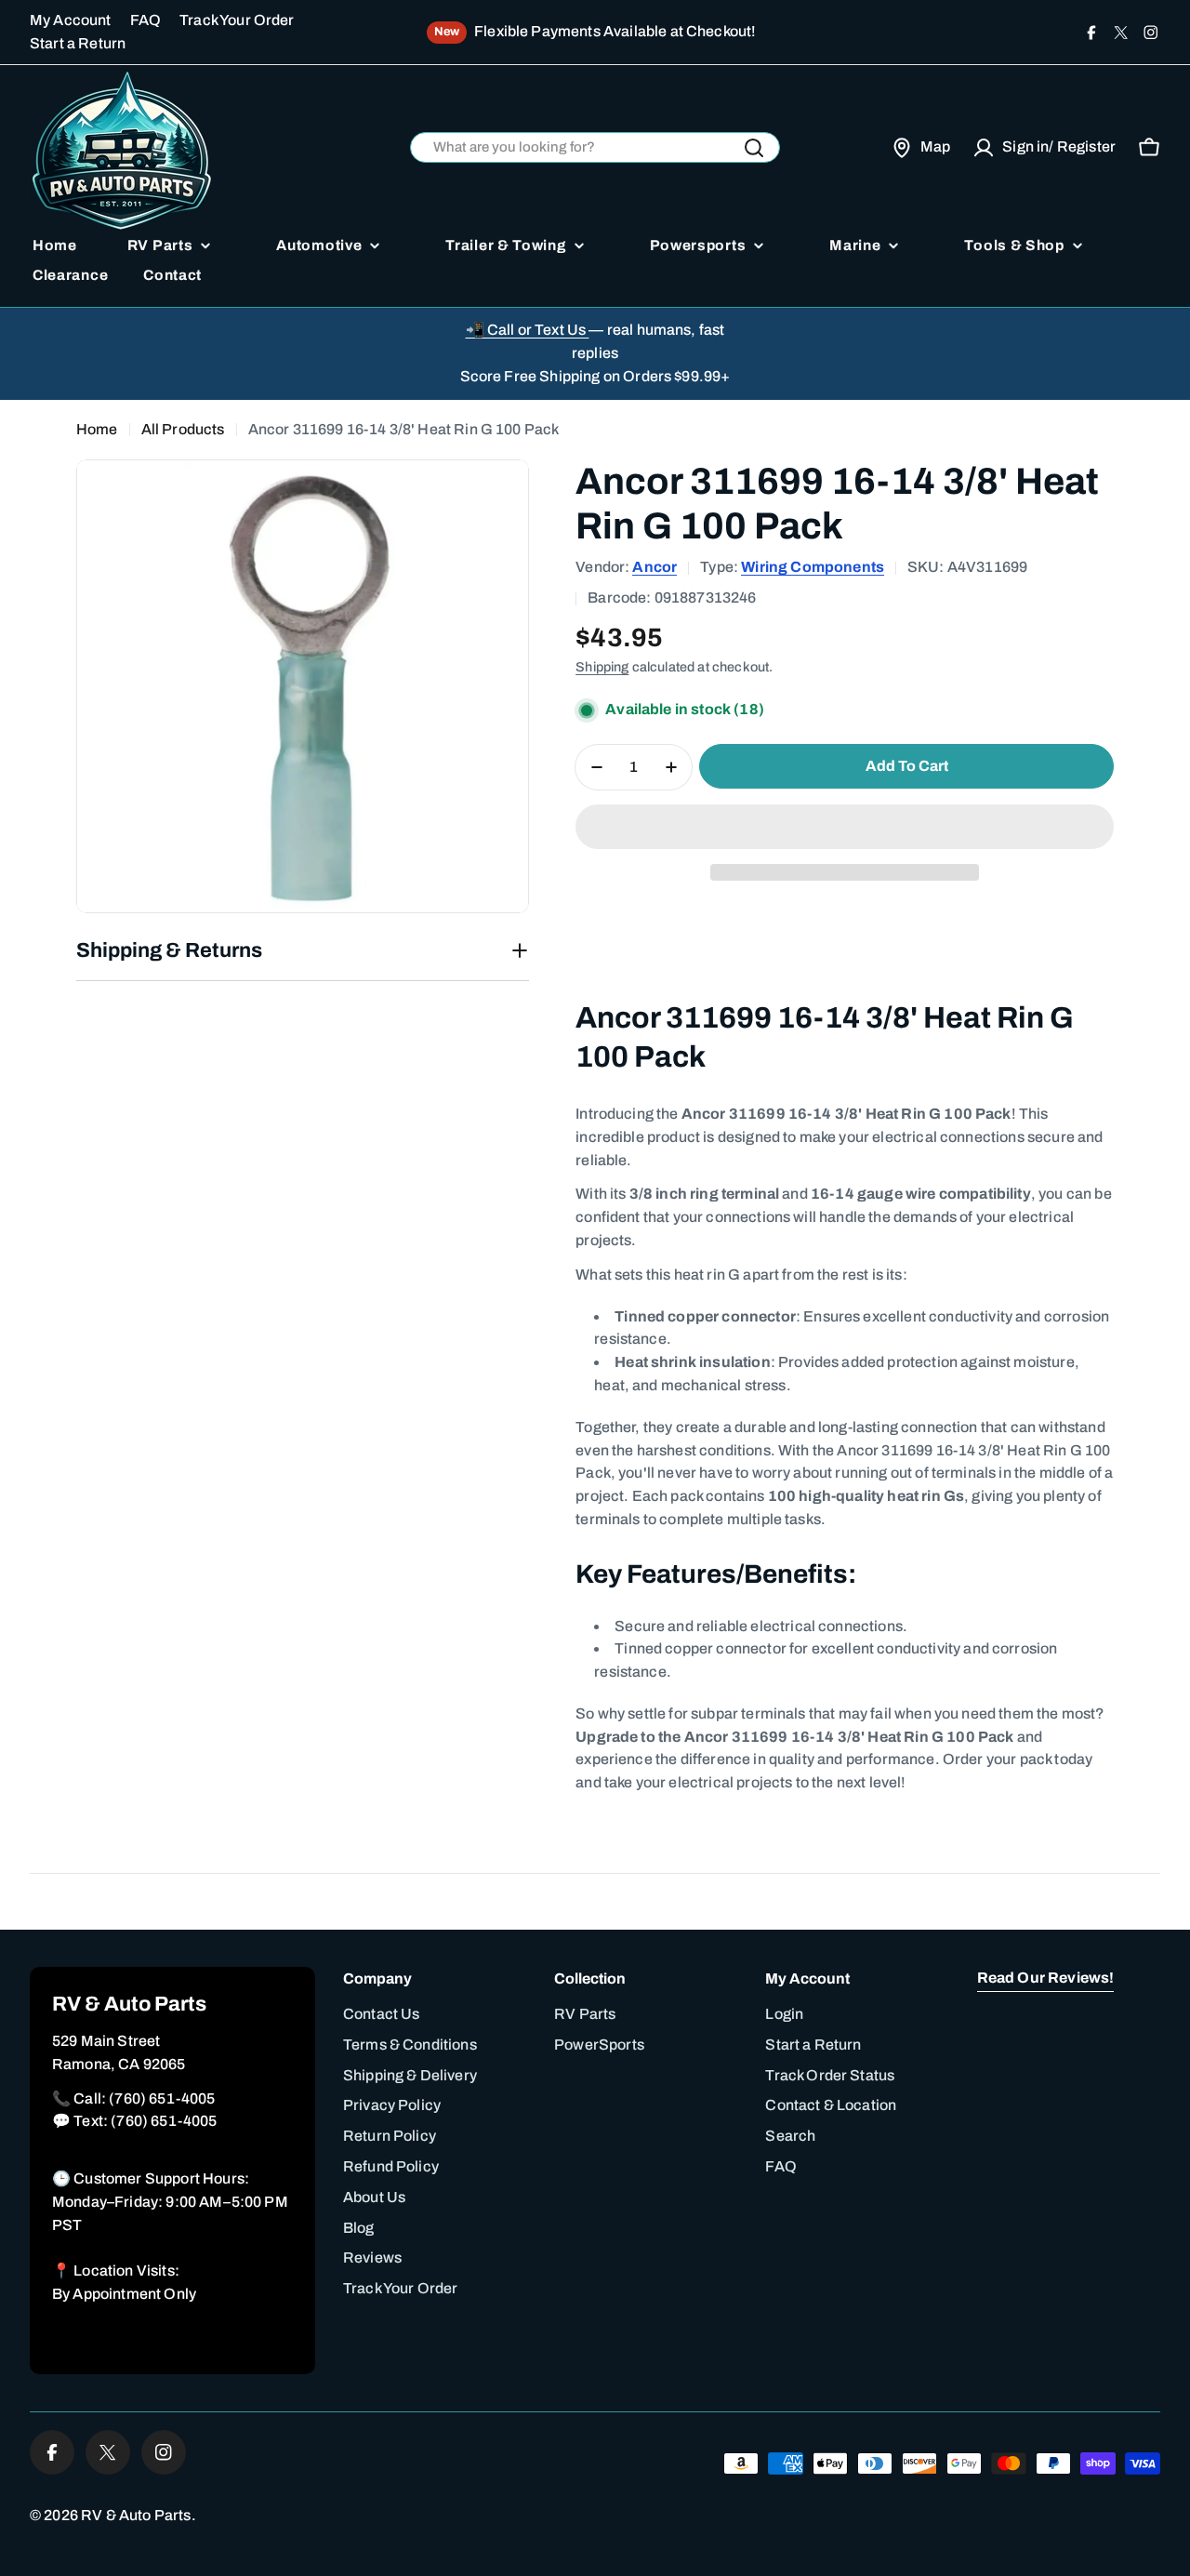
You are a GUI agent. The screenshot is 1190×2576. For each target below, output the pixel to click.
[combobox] (595, 147)
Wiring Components (813, 567)
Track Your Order (237, 20)
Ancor (654, 567)
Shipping (602, 667)
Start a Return (78, 43)
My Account (71, 20)
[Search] (754, 148)
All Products (183, 429)
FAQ (145, 20)
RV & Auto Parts (136, 2515)
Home (97, 429)
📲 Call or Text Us (528, 330)
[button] (845, 827)
